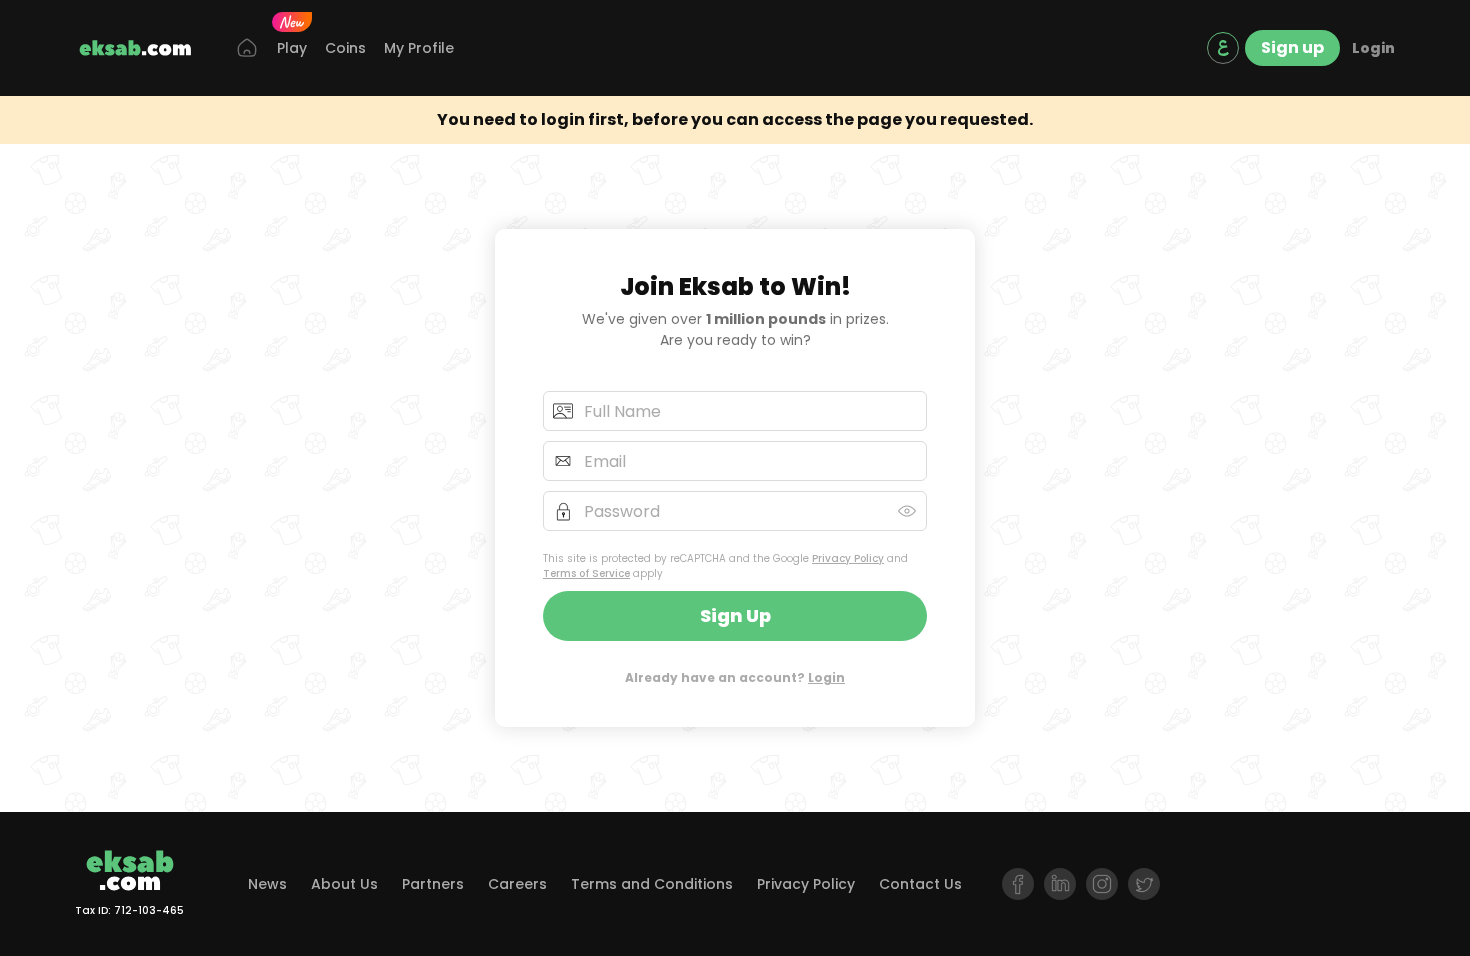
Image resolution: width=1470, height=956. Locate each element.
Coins (345, 48)
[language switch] (1223, 48)
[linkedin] (1060, 884)
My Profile (419, 48)
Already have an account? (735, 677)
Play (292, 48)
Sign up (1292, 47)
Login (1373, 48)
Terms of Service (586, 573)
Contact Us (920, 884)
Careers (517, 884)
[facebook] (1018, 884)
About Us (344, 884)
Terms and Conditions (652, 884)
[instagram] (1102, 884)
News (267, 884)
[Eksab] (135, 48)
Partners (433, 884)
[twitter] (1144, 884)
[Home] (247, 48)
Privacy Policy (848, 558)
